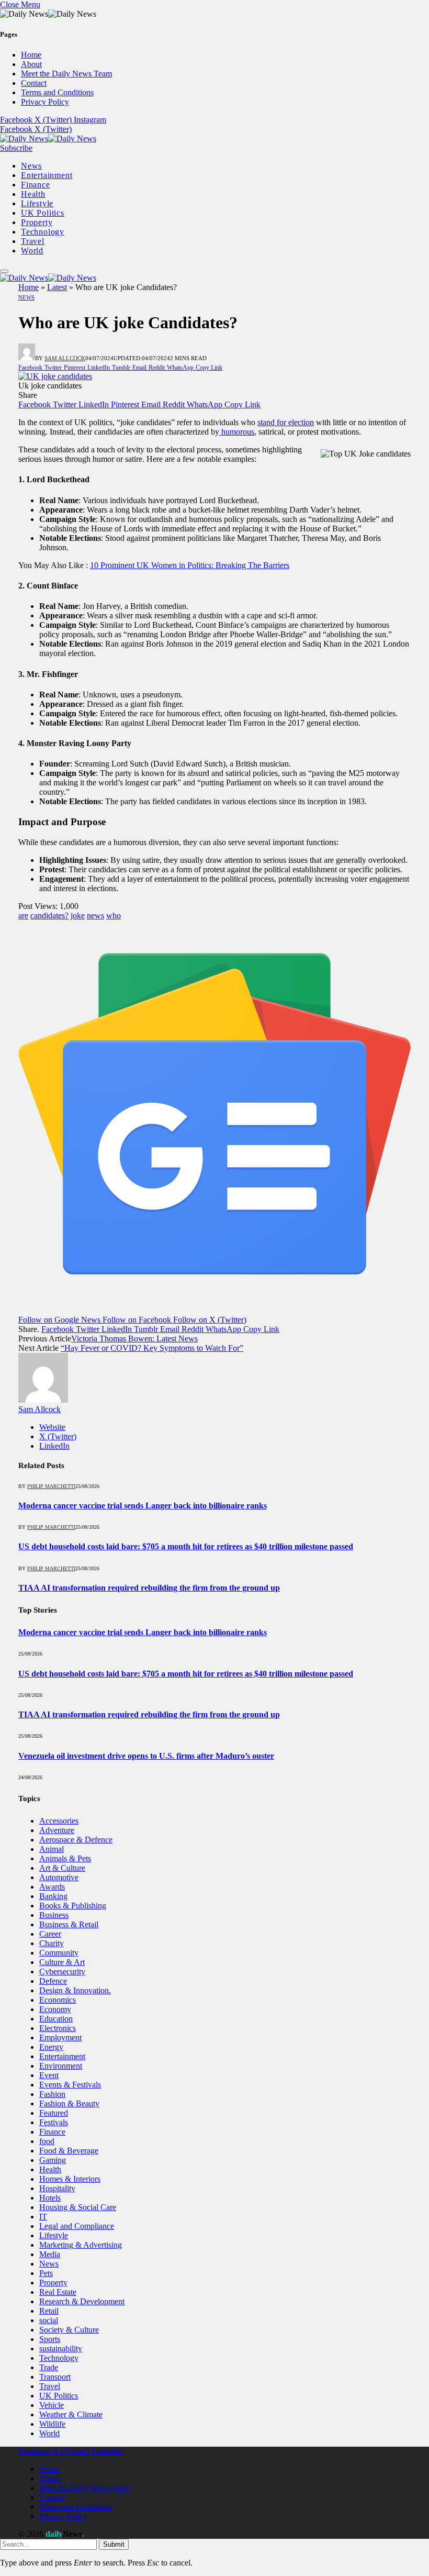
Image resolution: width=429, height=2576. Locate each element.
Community (59, 1953)
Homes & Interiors (70, 2179)
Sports (50, 2339)
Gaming (53, 2160)
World (32, 251)
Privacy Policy (45, 102)
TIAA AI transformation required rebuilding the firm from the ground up (149, 1588)
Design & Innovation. (75, 1990)
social (49, 2320)
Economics (58, 2000)
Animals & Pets (65, 1858)
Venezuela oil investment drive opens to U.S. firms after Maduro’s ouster (146, 1756)
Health (33, 194)
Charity (52, 1943)
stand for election (286, 422)
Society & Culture (69, 2330)
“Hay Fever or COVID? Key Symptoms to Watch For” (152, 1348)
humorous (237, 432)
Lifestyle (37, 203)
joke (78, 915)
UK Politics (43, 213)
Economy (55, 2009)
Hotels (50, 2198)
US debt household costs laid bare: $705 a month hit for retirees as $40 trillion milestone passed (186, 1546)
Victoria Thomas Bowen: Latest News (134, 1339)
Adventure (57, 1830)
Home (31, 55)
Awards (52, 1887)
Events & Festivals (70, 2085)
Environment (61, 2066)
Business (54, 1915)
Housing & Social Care (78, 2207)
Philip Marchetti (51, 1486)
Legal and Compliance (77, 2226)
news (95, 915)
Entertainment (47, 175)
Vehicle (52, 2405)
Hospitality (57, 2188)
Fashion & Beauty (69, 2103)
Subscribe (16, 148)
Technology (43, 232)
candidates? (49, 915)
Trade (49, 2367)
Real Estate (58, 2292)
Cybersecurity (62, 1972)
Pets (46, 2273)
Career (50, 1934)
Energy (51, 2047)
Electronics (58, 2028)
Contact (34, 83)
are (23, 915)
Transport (55, 2377)
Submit (114, 2544)
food (47, 2141)
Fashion (52, 2094)
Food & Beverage (69, 2151)
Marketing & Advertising (81, 2245)
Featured (54, 2113)
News (31, 166)
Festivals (54, 2122)
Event (49, 2075)
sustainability (61, 2349)
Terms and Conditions (57, 92)
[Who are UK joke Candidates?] (55, 376)
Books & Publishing (73, 1906)
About (31, 64)
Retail (49, 2311)
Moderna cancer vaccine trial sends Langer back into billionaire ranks (143, 1506)
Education (56, 2019)
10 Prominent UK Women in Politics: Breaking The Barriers (190, 565)
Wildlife (52, 2424)
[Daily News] (48, 138)
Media (50, 2254)
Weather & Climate (71, 2414)
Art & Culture (62, 1868)
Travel (33, 241)
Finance (36, 185)
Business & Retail (69, 1924)
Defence (53, 1981)
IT (43, 2217)
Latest (57, 287)
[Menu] (4, 271)
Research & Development (82, 2301)
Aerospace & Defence (76, 1840)
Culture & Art (62, 1962)
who (114, 915)
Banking (53, 1896)
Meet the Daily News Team (66, 74)
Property (37, 222)
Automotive (59, 1877)
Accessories (59, 1821)
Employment (60, 2038)
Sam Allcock (65, 358)
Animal (52, 1849)
